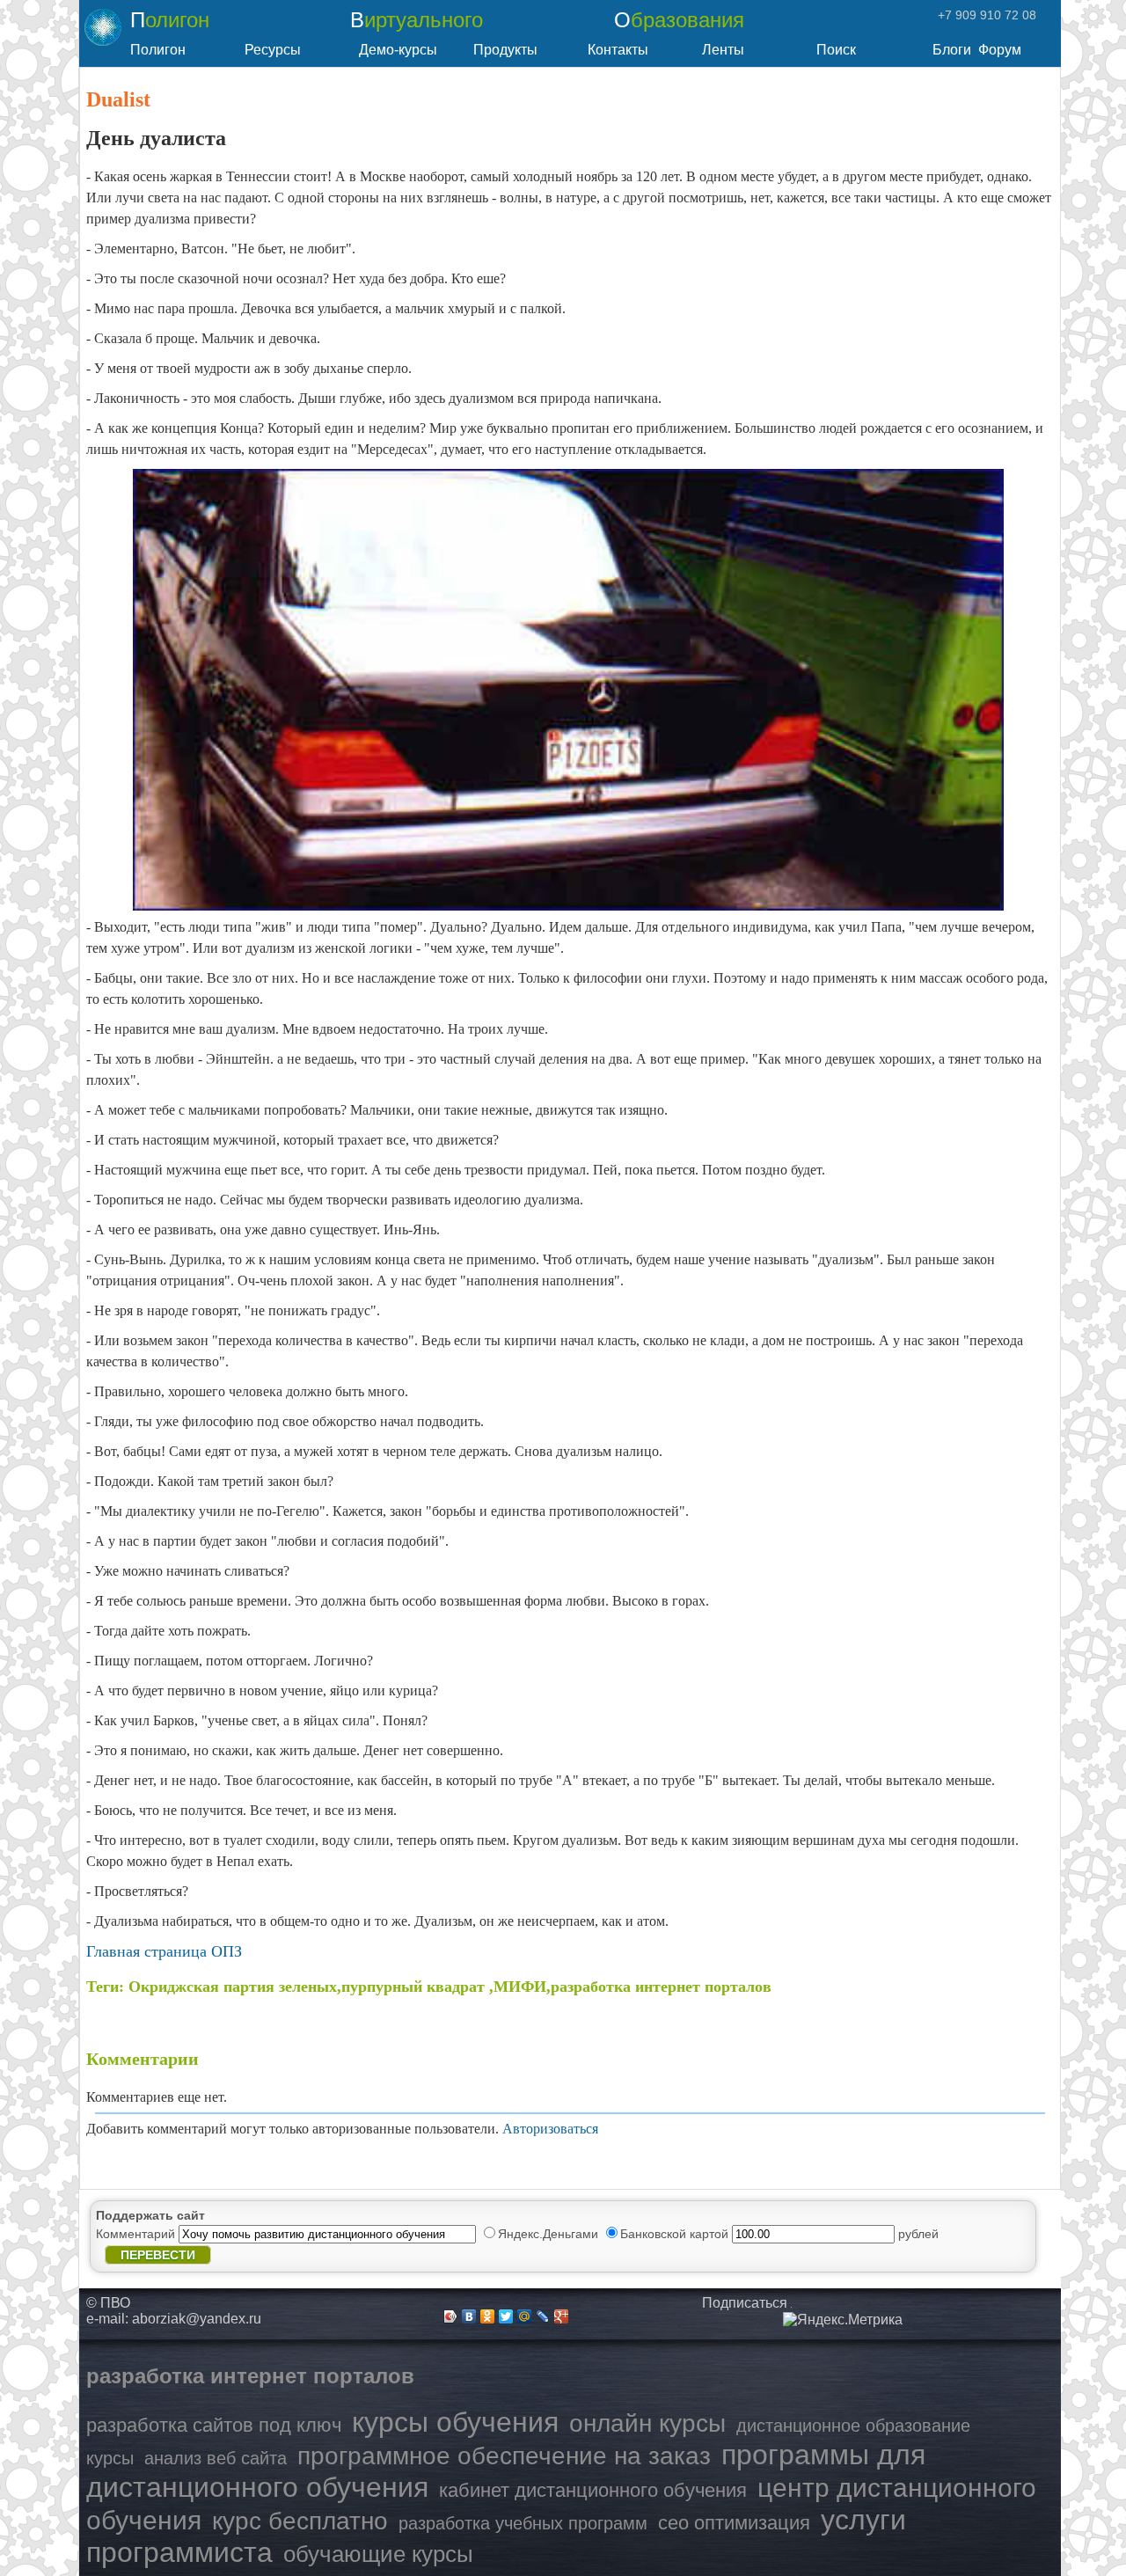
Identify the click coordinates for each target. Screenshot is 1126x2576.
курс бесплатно (300, 2521)
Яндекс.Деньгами (550, 2234)
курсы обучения (455, 2422)
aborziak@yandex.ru (197, 2319)
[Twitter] (506, 2316)
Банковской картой (676, 2234)
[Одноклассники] (488, 2316)
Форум (1000, 50)
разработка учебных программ (523, 2523)
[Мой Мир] (525, 2316)
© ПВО (108, 2303)
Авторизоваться (550, 2129)
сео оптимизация (734, 2523)
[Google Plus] (562, 2316)
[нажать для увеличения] (843, 2320)
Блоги (952, 50)
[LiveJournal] (543, 2316)
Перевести (158, 2255)
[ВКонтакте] (469, 2316)
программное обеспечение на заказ (504, 2456)
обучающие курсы (378, 2554)
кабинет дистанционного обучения (593, 2490)
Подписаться (745, 2303)
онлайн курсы (647, 2423)
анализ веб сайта (216, 2458)
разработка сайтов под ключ (214, 2425)
